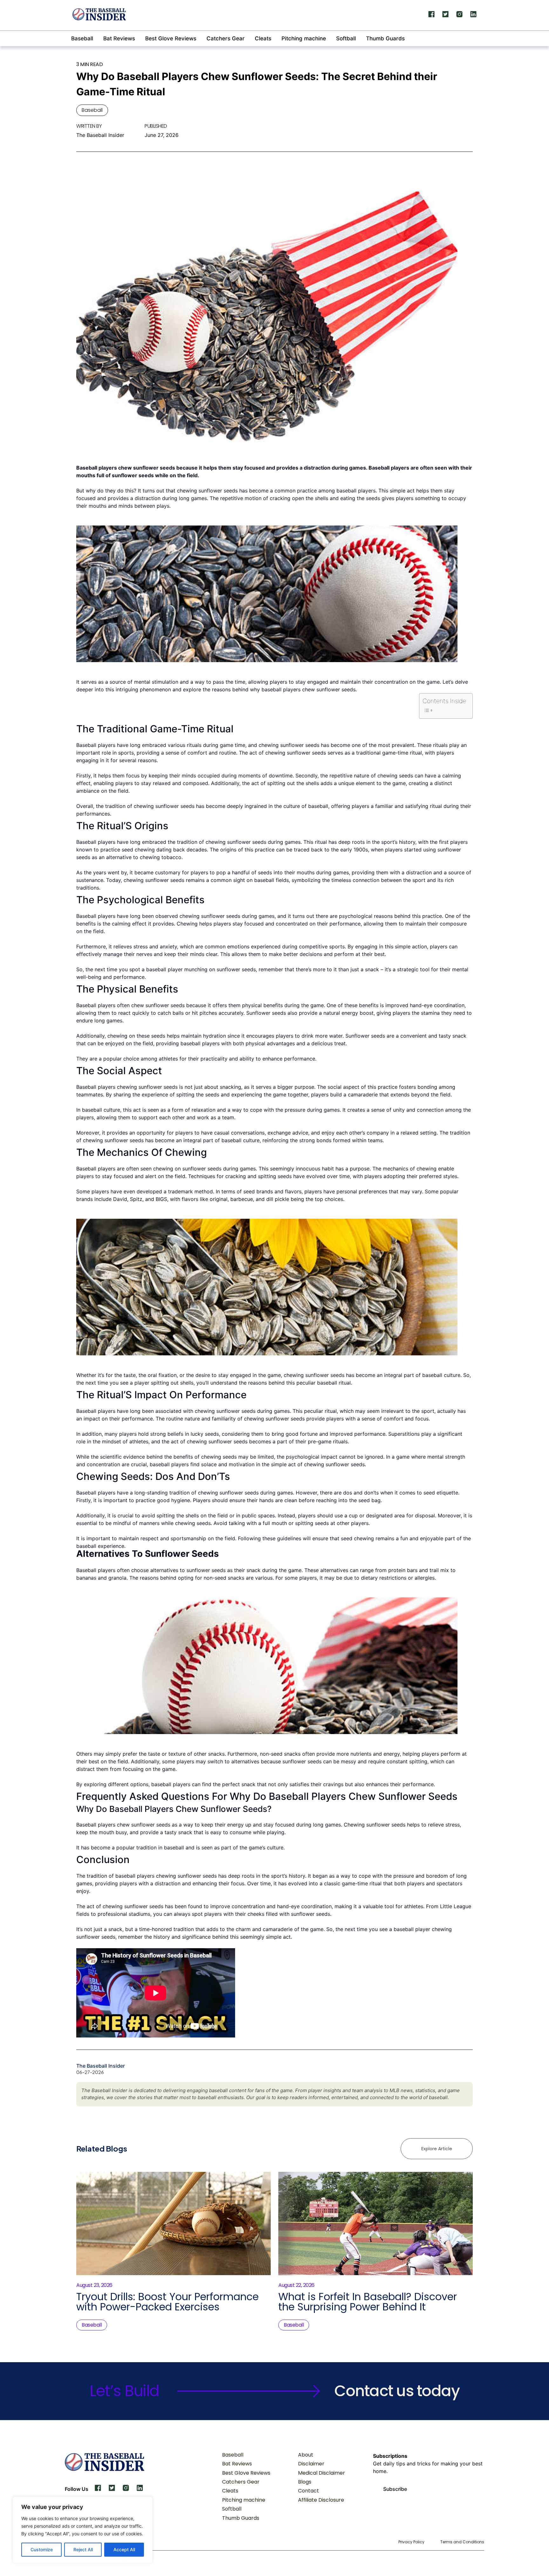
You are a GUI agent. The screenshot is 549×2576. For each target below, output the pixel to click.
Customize (42, 2549)
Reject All (83, 2549)
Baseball (82, 38)
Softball (346, 38)
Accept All (124, 2549)
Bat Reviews (119, 38)
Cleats (263, 38)
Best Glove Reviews (171, 38)
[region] (83, 2530)
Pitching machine (304, 38)
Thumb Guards (385, 38)
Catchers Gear (226, 38)
